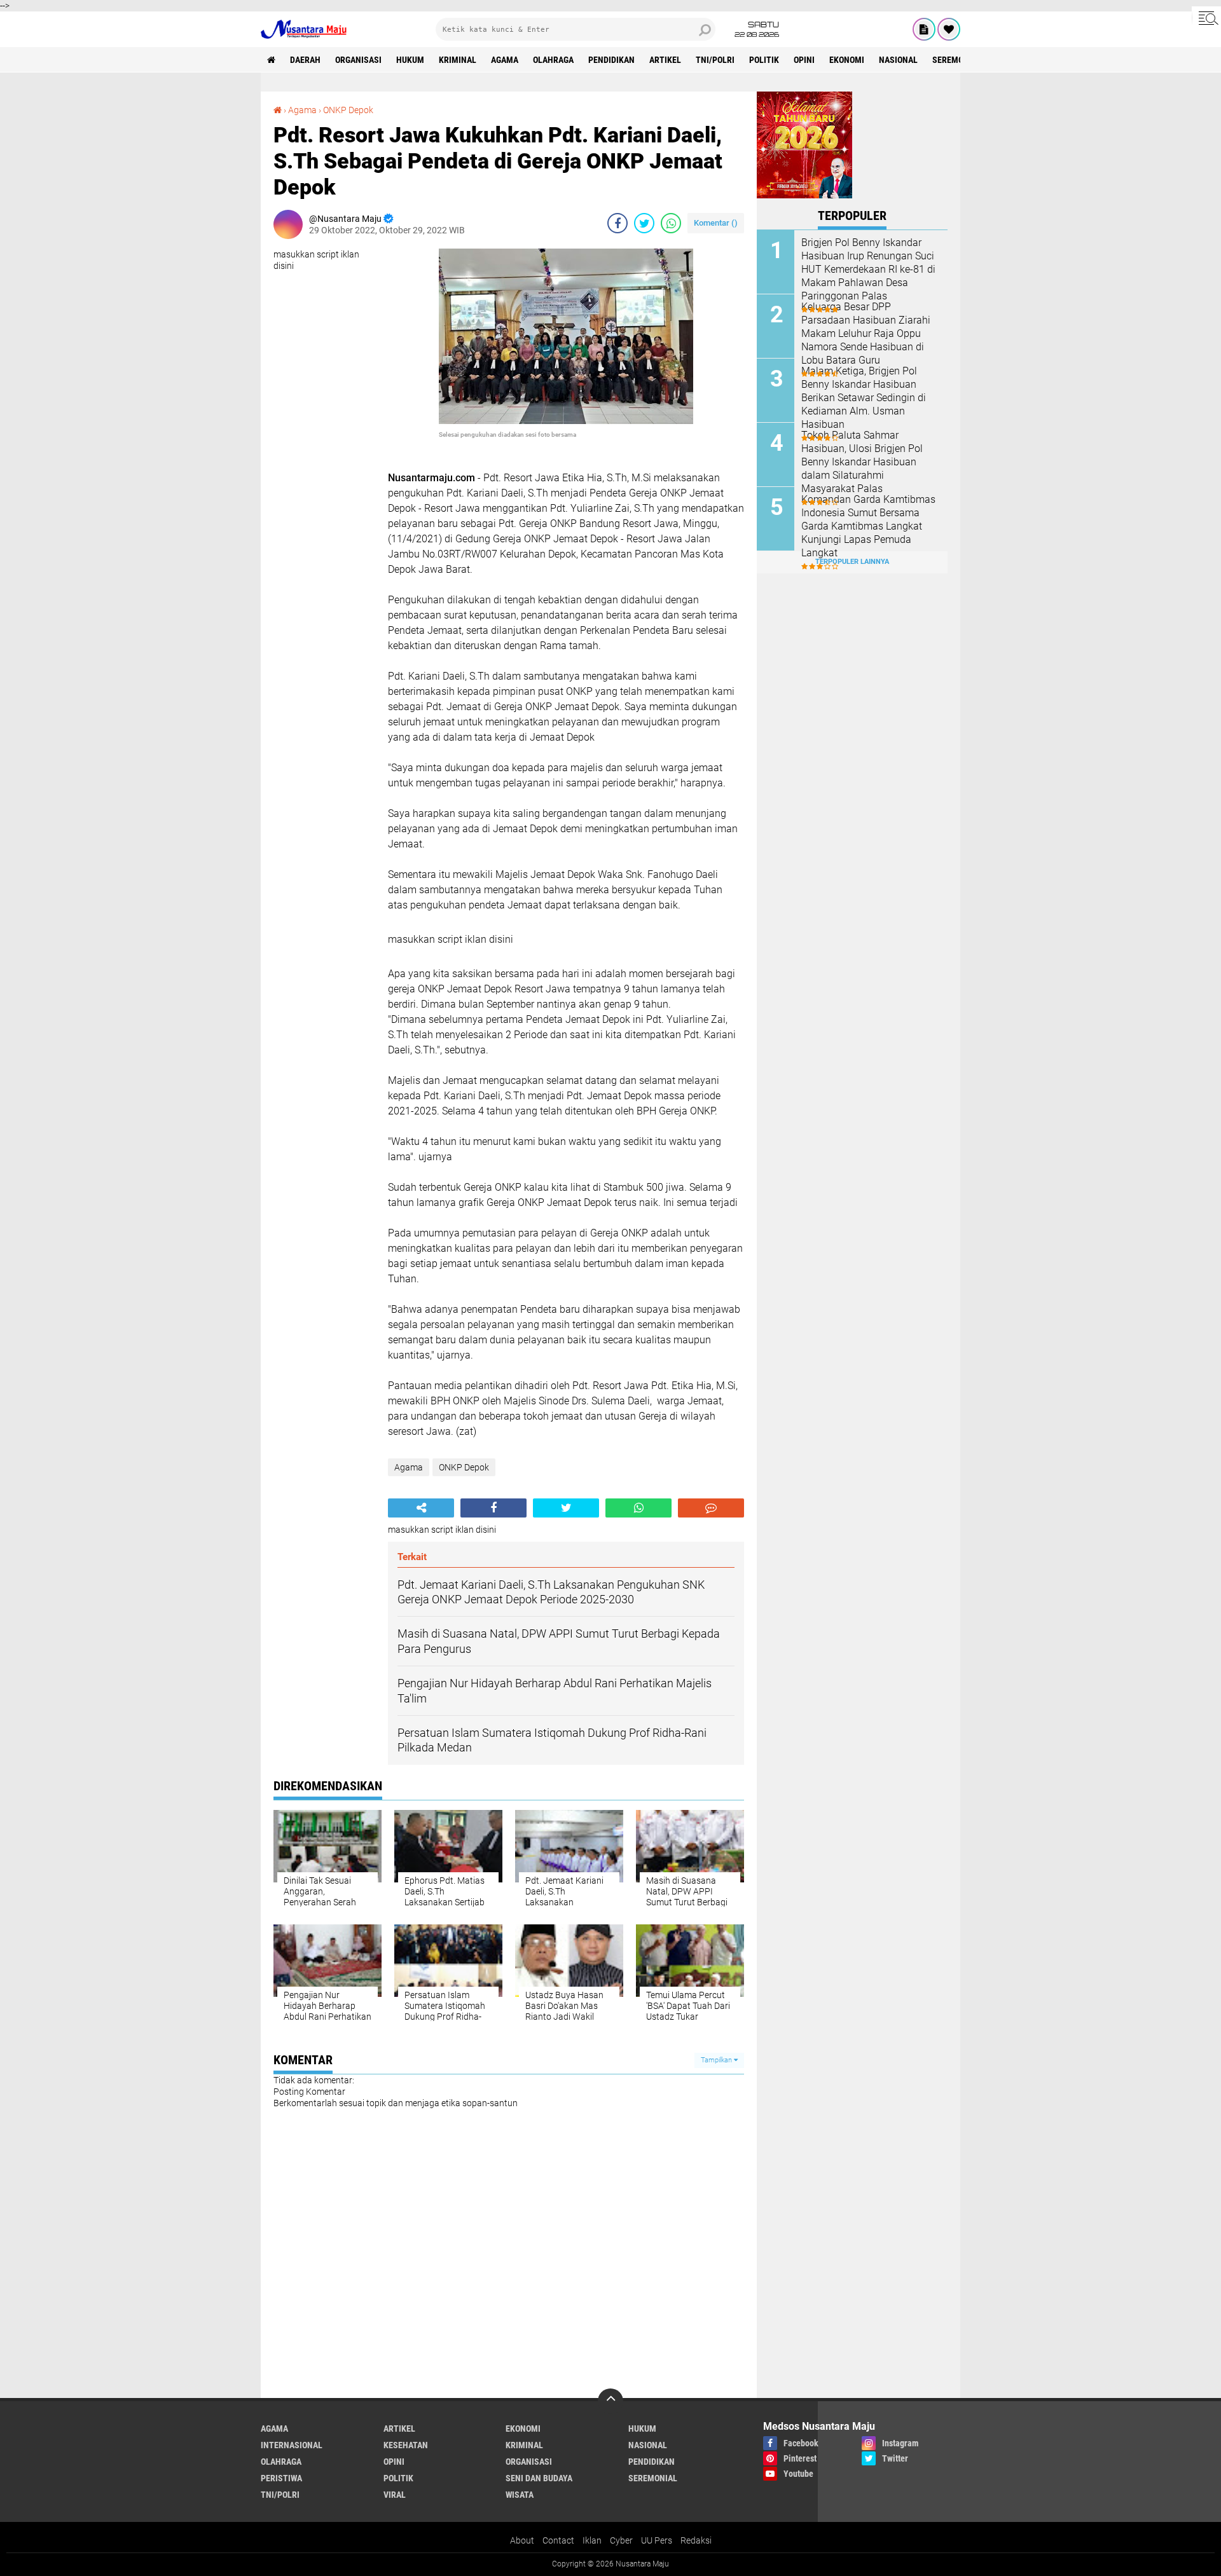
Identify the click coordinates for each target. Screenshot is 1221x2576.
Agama (505, 60)
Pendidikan (611, 60)
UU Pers (657, 2540)
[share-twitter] (644, 223)
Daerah (305, 60)
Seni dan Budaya (539, 2478)
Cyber (621, 2540)
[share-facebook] (617, 223)
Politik (764, 60)
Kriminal (458, 60)
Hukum (410, 60)
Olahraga (553, 60)
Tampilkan (717, 2060)
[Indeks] (924, 29)
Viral (395, 2495)
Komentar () (716, 223)
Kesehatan (406, 2445)
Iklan (592, 2540)
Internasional (292, 2445)
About (522, 2540)
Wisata (520, 2495)
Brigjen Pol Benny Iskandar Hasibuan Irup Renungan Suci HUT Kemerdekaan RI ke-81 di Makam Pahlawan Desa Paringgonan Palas (868, 269)
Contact (558, 2540)
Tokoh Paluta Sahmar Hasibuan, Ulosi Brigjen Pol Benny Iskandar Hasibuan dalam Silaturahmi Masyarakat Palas (862, 462)
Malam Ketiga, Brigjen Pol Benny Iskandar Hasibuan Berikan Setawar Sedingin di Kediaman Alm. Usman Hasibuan (864, 397)
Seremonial (957, 60)
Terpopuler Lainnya (852, 562)
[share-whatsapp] (671, 223)
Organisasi (358, 60)
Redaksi (696, 2540)
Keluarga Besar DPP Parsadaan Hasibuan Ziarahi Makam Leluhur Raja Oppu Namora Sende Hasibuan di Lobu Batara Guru (866, 333)
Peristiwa (281, 2478)
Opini (804, 60)
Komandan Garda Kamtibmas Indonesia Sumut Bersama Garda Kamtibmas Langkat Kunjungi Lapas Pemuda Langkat (868, 526)
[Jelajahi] (1206, 18)
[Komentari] (711, 1508)
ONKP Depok (348, 110)
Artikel (665, 60)
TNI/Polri (715, 60)
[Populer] (949, 29)
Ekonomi (847, 60)
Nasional (898, 60)
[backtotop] (610, 2401)
